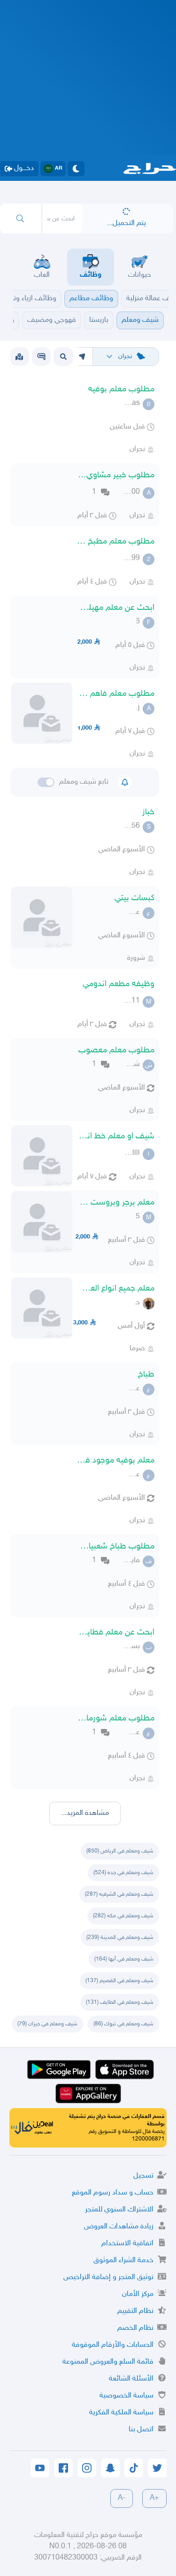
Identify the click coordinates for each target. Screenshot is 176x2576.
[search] (20, 218)
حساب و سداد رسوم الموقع (113, 2193)
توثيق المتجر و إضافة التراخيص (108, 2277)
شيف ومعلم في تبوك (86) (123, 2024)
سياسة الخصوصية (126, 2396)
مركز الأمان (138, 2294)
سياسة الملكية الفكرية (121, 2413)
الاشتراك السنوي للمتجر (119, 2210)
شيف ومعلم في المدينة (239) (120, 1938)
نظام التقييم (135, 2311)
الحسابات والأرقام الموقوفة (113, 2345)
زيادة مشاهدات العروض (119, 2227)
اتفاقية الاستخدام (127, 2244)
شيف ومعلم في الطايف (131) (120, 2002)
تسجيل (143, 2176)
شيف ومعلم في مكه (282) (123, 1916)
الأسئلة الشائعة (131, 2379)
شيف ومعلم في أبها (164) (124, 1959)
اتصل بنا (141, 2430)
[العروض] (19, 357)
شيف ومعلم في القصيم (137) (119, 1981)
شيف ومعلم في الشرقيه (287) (119, 1894)
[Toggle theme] (76, 169)
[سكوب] (41, 357)
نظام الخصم (135, 2328)
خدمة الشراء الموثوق (123, 2261)
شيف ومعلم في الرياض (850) (120, 1851)
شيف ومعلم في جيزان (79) (47, 2024)
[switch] (46, 782)
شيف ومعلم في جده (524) (123, 1873)
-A (122, 2498)
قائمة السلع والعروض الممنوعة (108, 2362)
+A (154, 2498)
